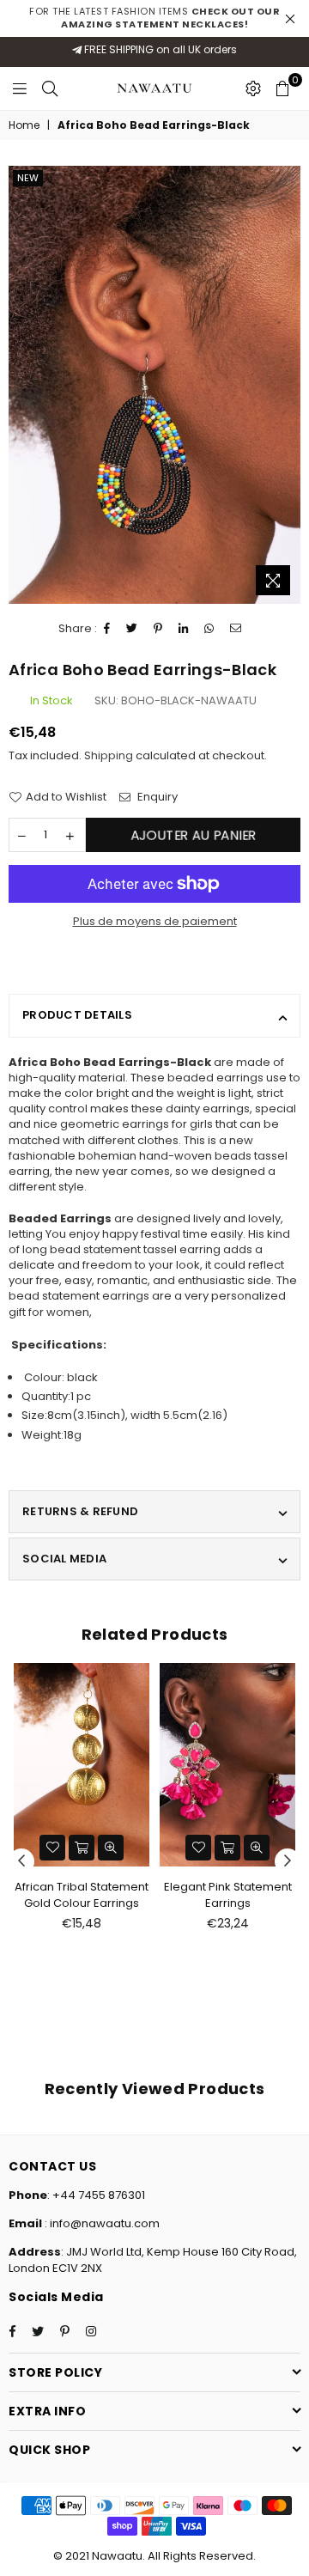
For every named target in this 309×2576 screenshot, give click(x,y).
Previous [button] (21, 1861)
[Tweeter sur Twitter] (132, 629)
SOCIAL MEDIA (64, 1559)
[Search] (50, 88)
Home (24, 125)
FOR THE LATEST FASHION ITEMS (154, 18)
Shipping (109, 755)
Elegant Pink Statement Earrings (228, 1894)
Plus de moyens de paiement (155, 922)
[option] (154, 385)
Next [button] (288, 1861)
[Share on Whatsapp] (209, 629)
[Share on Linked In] (184, 629)
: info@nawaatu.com (101, 2223)
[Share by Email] (236, 629)
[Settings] (253, 88)
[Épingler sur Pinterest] (158, 629)
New (28, 178)
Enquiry (156, 797)
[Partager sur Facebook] (107, 629)
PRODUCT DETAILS (77, 1015)
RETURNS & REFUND (80, 1511)
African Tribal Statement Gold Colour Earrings (82, 1894)
